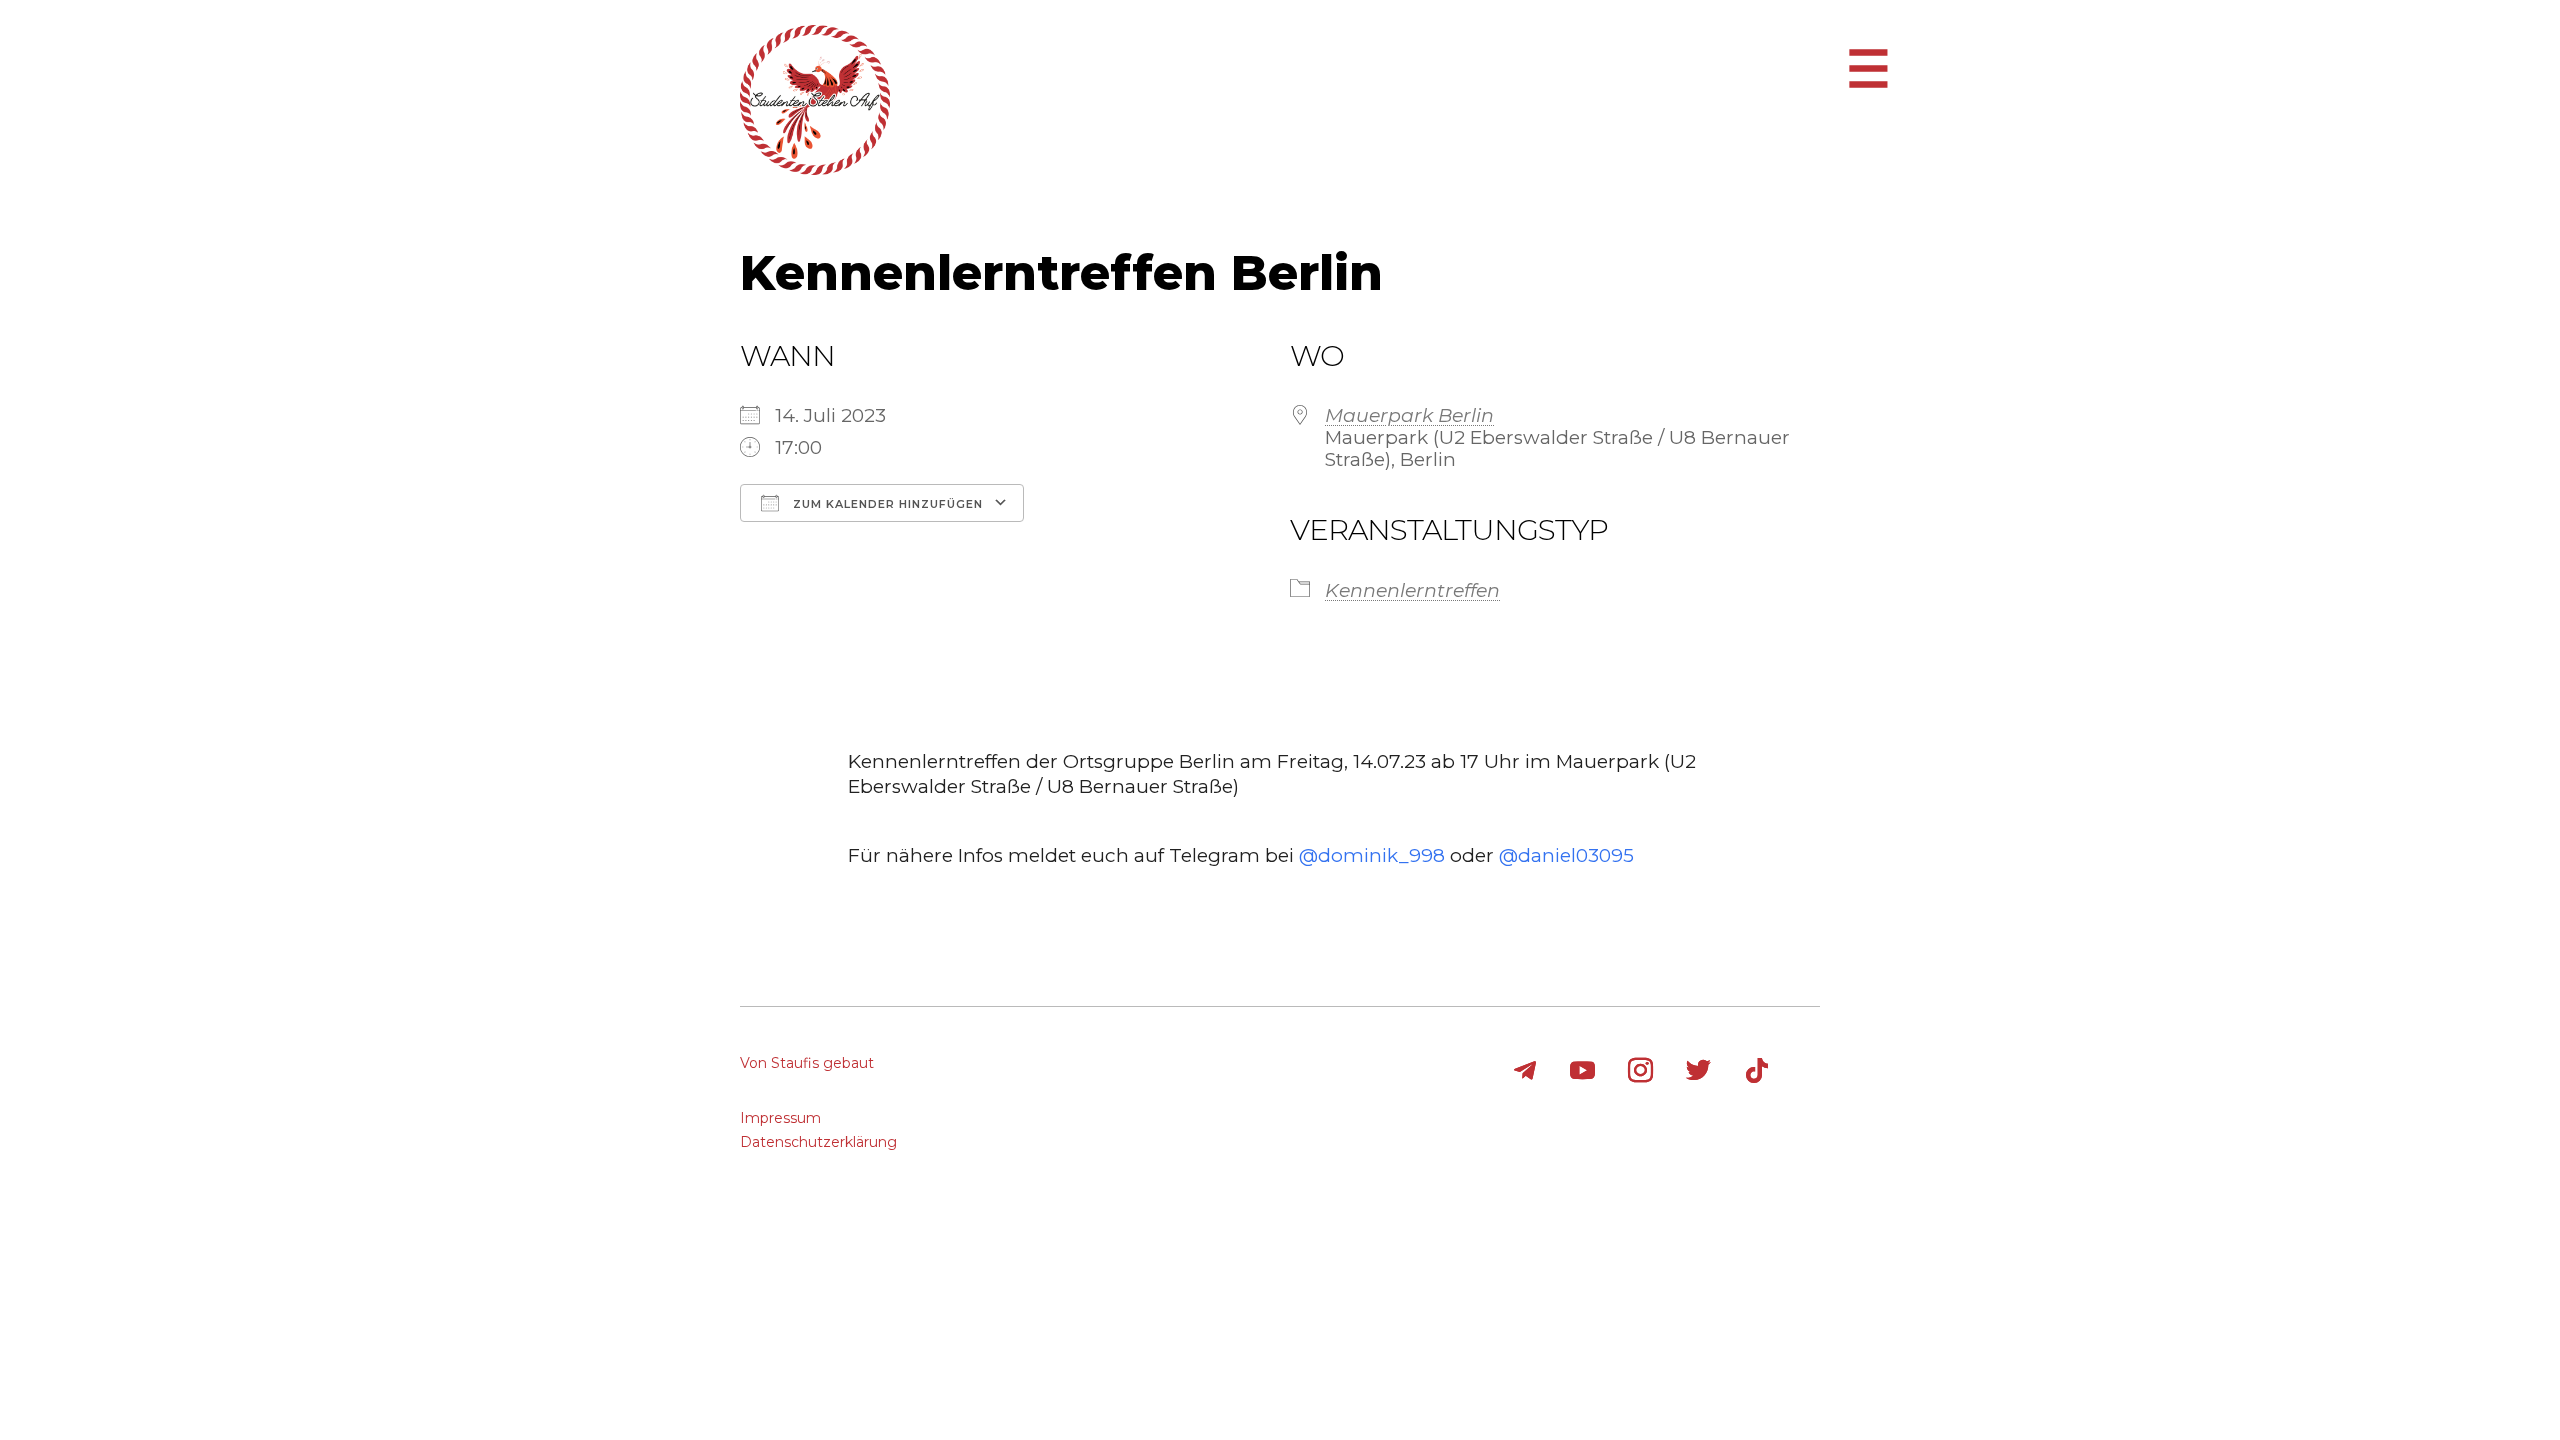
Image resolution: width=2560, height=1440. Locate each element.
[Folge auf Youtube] (1583, 1071)
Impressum (780, 1118)
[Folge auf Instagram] (1641, 1071)
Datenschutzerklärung (818, 1142)
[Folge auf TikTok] (1757, 1071)
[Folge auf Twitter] (1699, 1071)
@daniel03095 (1566, 855)
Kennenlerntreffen (1412, 590)
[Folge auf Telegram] (1525, 1071)
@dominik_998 (1372, 855)
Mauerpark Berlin (1409, 415)
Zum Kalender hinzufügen (886, 504)
